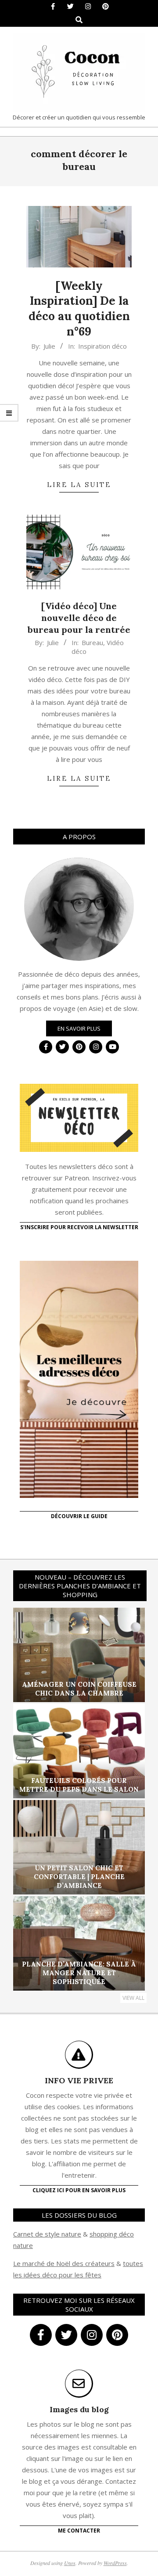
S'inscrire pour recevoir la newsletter (79, 1227)
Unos (70, 2563)
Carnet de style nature (47, 2234)
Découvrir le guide (79, 1516)
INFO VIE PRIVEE (79, 2080)
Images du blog (79, 2409)
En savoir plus (79, 1028)
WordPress (115, 2563)
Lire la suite (79, 485)
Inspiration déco (102, 346)
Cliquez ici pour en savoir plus (79, 2190)
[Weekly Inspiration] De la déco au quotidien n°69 (79, 308)
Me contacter (79, 2531)
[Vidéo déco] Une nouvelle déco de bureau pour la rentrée (79, 617)
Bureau (92, 642)
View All (133, 1998)
